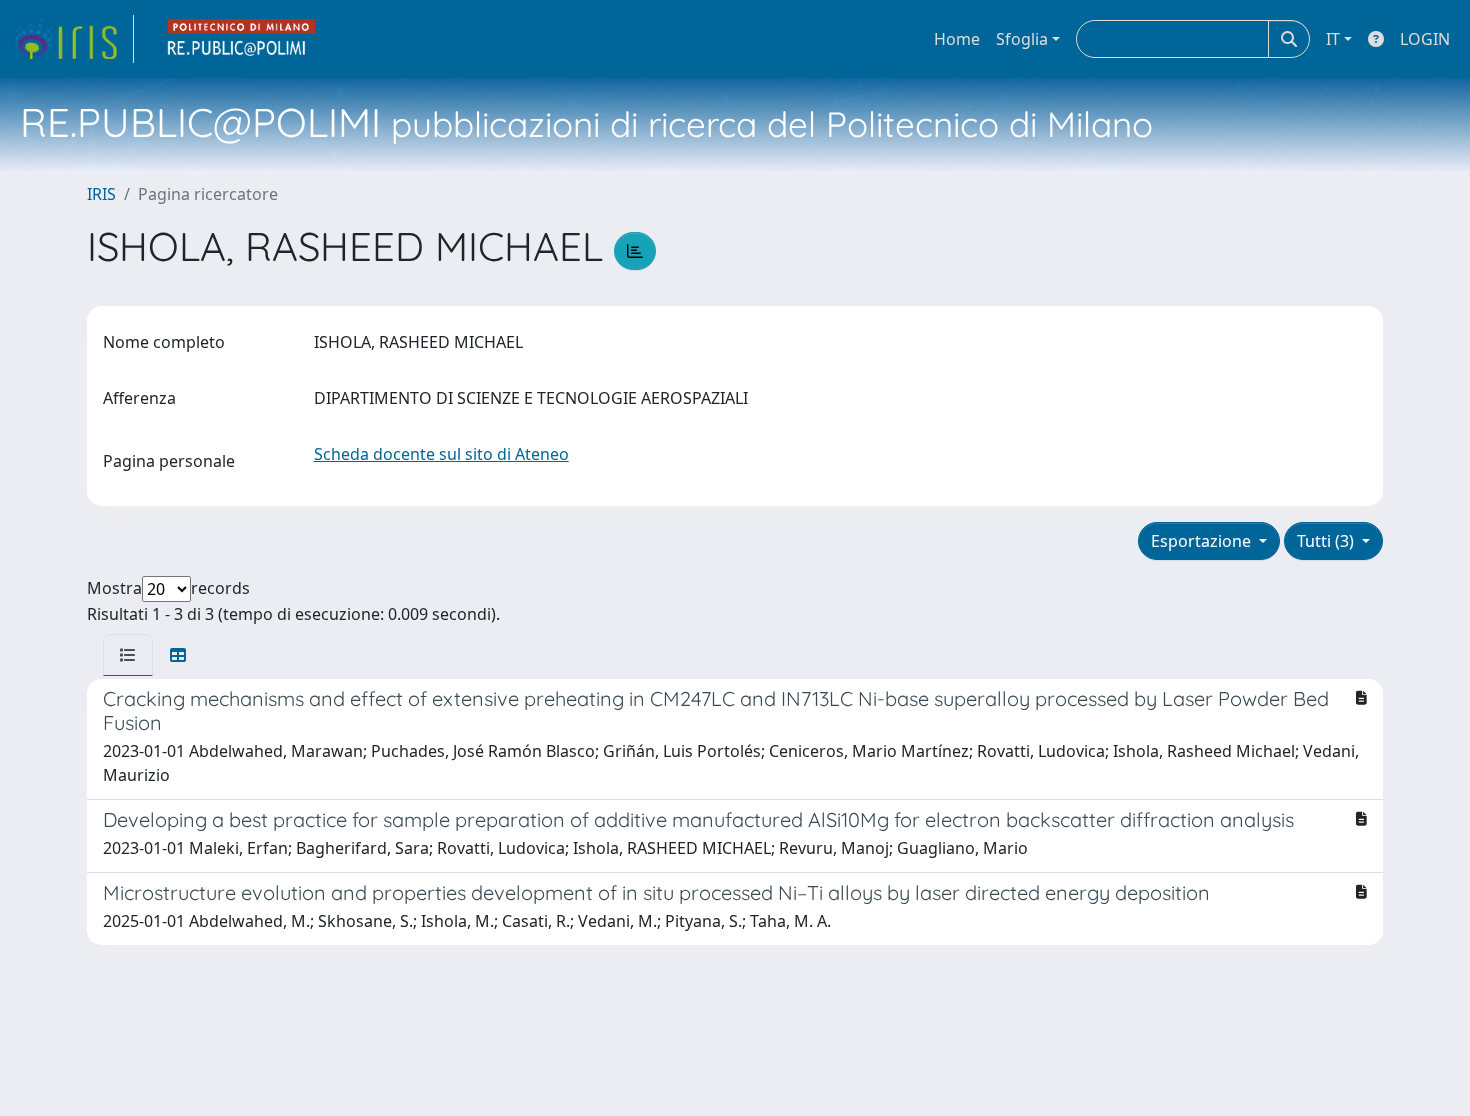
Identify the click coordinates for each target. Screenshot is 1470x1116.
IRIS (101, 194)
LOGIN (1425, 39)
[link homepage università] (242, 39)
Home (957, 39)
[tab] (128, 655)
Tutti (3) (1327, 541)
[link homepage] (73, 39)
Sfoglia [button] (1022, 39)
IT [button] (1333, 39)
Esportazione (1203, 541)
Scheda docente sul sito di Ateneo (441, 454)
